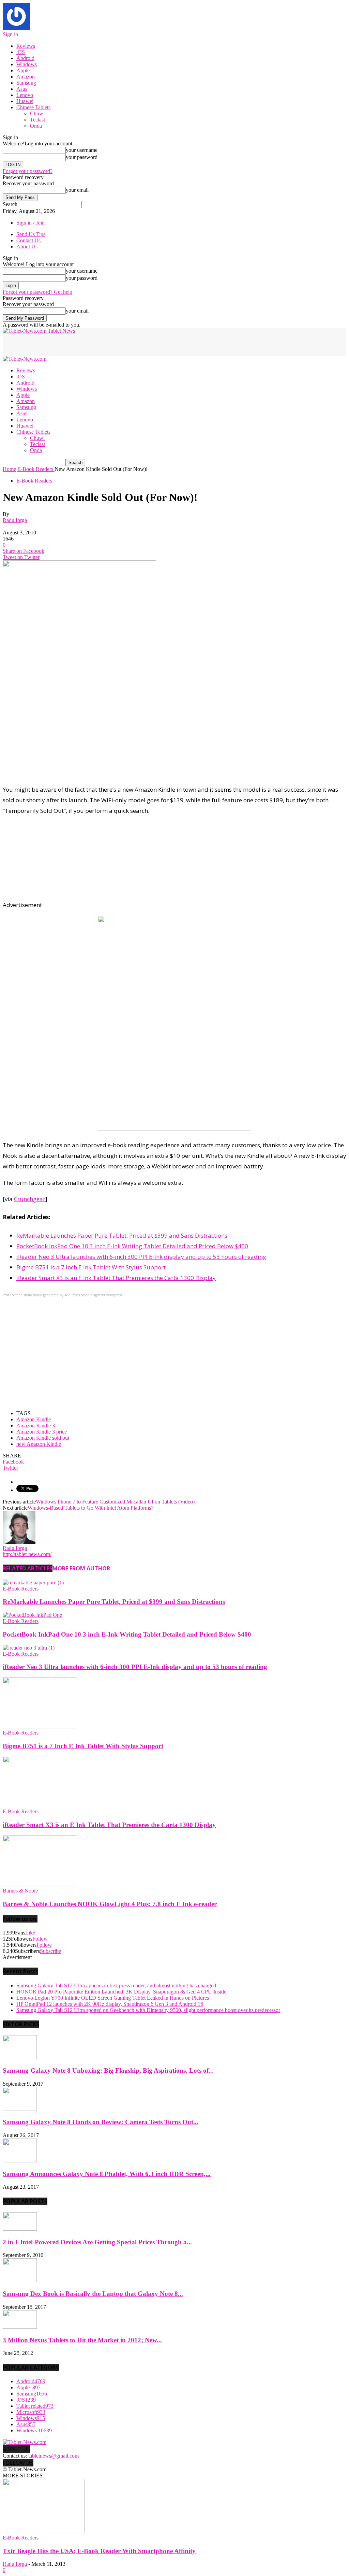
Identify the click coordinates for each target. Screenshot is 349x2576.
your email (77, 190)
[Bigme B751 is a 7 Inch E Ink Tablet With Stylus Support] (40, 1726)
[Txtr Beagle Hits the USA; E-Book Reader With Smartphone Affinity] (44, 2531)
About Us (27, 247)
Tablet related (35, 2406)
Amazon (26, 77)
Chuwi (37, 113)
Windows (27, 64)
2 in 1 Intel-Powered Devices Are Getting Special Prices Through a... (97, 2242)
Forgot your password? (28, 171)
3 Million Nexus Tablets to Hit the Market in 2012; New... (82, 2340)
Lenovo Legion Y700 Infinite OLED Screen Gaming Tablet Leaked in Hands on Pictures (113, 1998)
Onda (36, 126)
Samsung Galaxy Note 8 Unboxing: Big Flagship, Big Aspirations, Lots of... (108, 2070)
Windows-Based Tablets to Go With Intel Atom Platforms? (90, 1508)
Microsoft (31, 2412)
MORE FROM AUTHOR (81, 1568)
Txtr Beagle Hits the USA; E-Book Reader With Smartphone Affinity (99, 2551)
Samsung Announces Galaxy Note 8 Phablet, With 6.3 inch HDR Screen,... (107, 2174)
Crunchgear (30, 1199)
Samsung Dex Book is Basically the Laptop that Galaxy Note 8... (93, 2294)
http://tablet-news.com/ (27, 1554)
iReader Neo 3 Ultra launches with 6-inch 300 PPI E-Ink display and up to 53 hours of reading (141, 1257)
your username (82, 150)
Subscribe (50, 1951)
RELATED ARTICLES (28, 1568)
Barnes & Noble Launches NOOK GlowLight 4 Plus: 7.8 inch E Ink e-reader (110, 1904)
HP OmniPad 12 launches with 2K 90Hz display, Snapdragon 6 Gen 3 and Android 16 (110, 2004)
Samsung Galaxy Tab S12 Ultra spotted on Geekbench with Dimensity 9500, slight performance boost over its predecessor (148, 2010)
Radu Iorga (15, 520)
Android (25, 58)
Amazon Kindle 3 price (42, 1432)
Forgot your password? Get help (37, 292)
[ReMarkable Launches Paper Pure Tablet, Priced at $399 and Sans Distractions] (33, 1582)
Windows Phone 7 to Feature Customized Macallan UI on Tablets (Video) (115, 1502)
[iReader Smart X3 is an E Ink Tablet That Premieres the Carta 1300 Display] (40, 1805)
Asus (22, 89)
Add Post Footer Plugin (82, 1295)
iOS (21, 52)
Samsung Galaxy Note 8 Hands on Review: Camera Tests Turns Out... (101, 2122)
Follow (40, 1939)
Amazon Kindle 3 (36, 1426)
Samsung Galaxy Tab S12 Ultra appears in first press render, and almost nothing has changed (116, 1985)
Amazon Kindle (34, 1419)
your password (82, 157)
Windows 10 (34, 2430)
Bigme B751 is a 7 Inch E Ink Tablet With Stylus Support (91, 1267)
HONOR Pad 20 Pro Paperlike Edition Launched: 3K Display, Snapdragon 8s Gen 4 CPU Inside (121, 1992)
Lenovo (25, 95)
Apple (23, 70)
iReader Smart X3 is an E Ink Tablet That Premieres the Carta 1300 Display (116, 1278)
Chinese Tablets (33, 107)
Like (30, 1933)
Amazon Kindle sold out (43, 1438)
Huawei (25, 101)
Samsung (26, 83)
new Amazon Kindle (39, 1444)
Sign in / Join (31, 223)
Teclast (37, 120)
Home (9, 469)
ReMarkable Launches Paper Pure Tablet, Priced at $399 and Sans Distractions (122, 1235)
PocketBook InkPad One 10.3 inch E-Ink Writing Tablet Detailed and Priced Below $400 (132, 1246)
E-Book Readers (34, 481)
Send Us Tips (31, 234)
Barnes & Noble (20, 1891)
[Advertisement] (82, 344)
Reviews (26, 46)
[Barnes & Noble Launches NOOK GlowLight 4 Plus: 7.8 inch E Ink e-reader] (40, 1884)
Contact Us (28, 240)
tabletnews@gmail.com (54, 2456)
